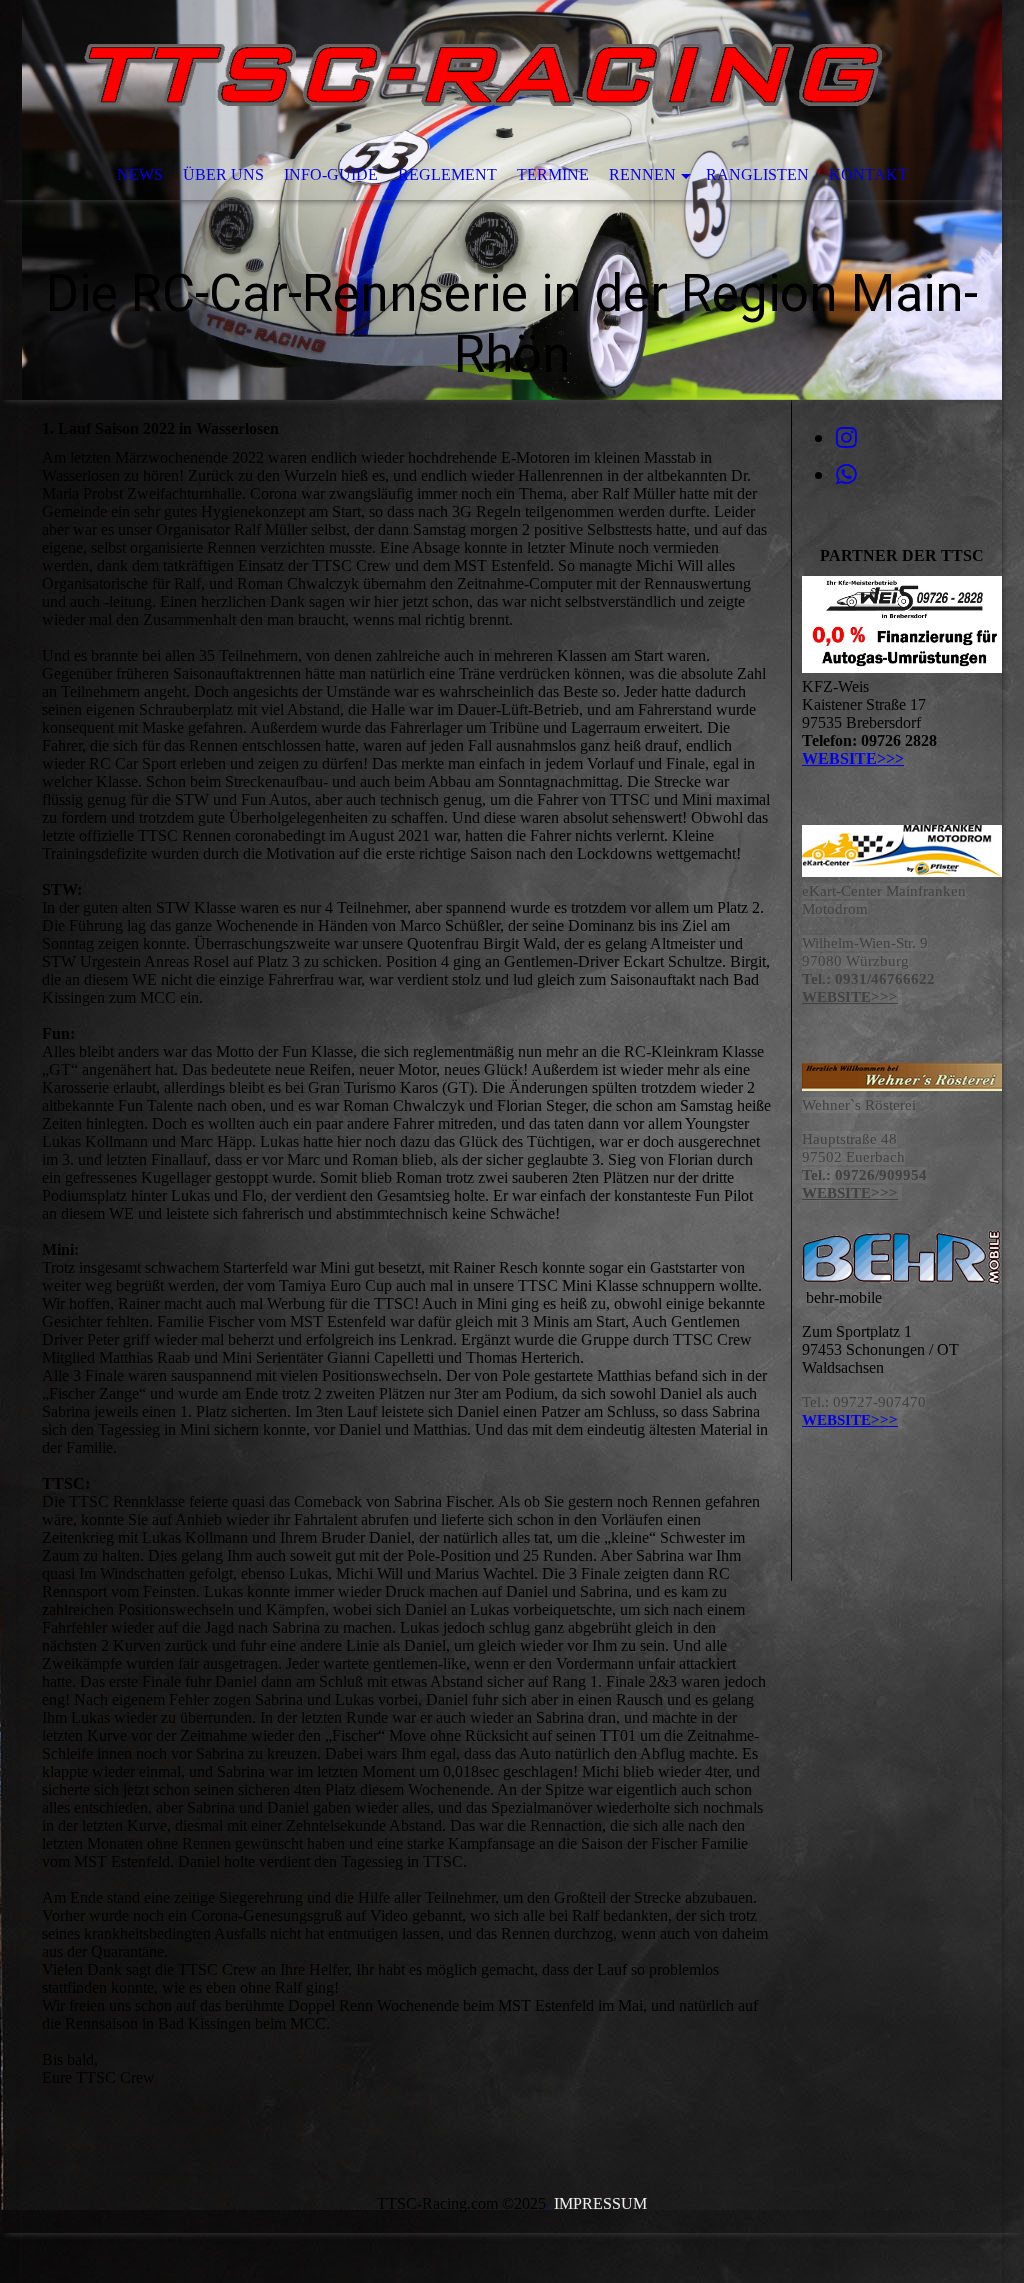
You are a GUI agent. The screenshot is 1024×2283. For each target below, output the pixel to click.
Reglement (447, 174)
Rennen (642, 174)
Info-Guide (331, 174)
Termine (553, 174)
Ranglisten (757, 174)
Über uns (223, 174)
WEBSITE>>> (853, 758)
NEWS (140, 174)
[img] (512, 200)
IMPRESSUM (600, 2203)
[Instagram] (846, 438)
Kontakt (868, 174)
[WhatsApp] (846, 475)
